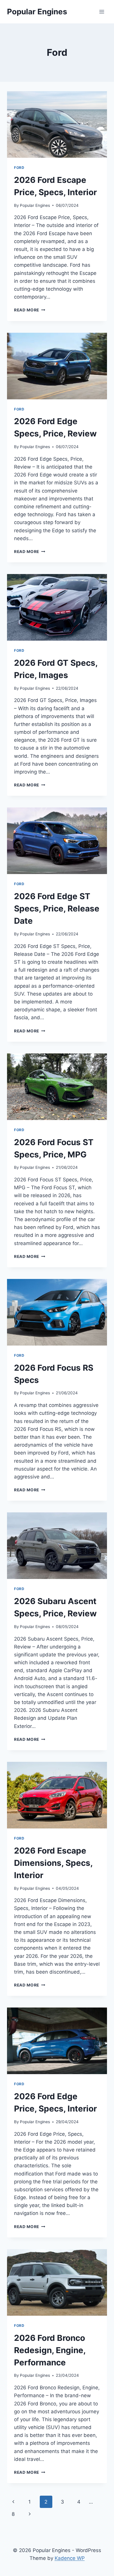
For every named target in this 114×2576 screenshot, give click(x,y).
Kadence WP (70, 2558)
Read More (30, 310)
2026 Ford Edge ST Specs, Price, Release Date (57, 909)
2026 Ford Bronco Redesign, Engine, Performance (50, 2350)
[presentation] (57, 124)
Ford (19, 168)
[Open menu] (102, 12)
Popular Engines (35, 205)
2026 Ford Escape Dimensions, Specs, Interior (53, 1863)
